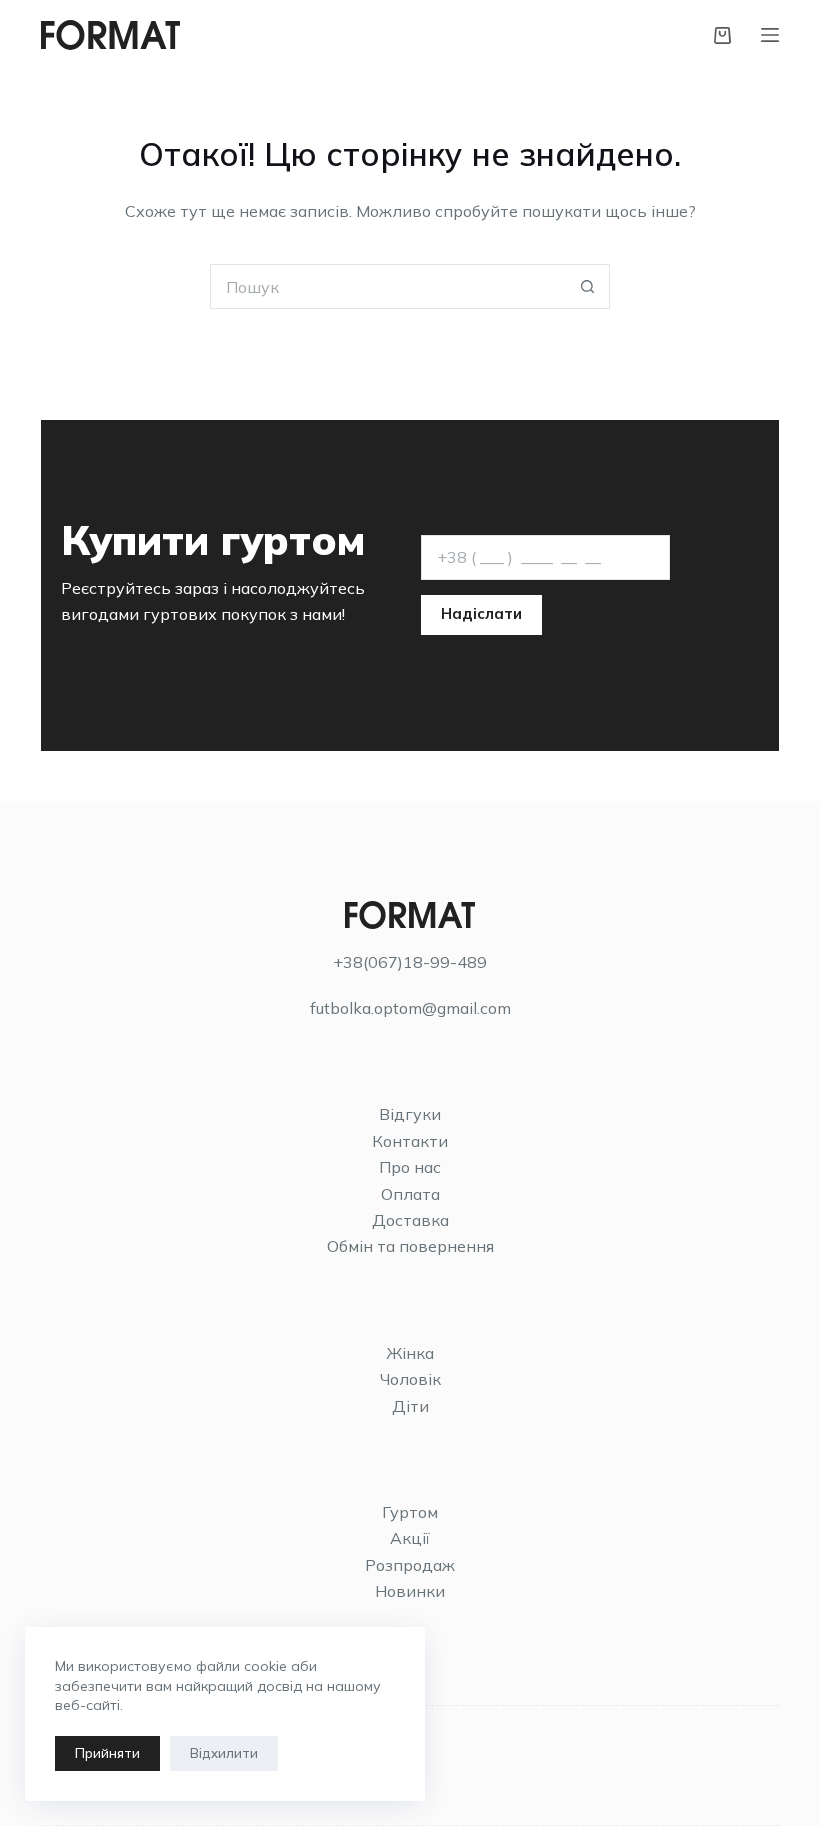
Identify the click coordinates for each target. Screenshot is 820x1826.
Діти (410, 1406)
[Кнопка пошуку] (587, 286)
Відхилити (224, 1753)
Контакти (410, 1141)
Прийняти (107, 1753)
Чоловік (410, 1379)
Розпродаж (410, 1565)
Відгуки (410, 1114)
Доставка (410, 1220)
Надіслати (481, 613)
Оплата (410, 1194)
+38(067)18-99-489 (410, 962)
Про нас (410, 1167)
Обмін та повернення (410, 1246)
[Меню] (770, 35)
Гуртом (410, 1512)
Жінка (410, 1353)
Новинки (410, 1591)
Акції (410, 1538)
